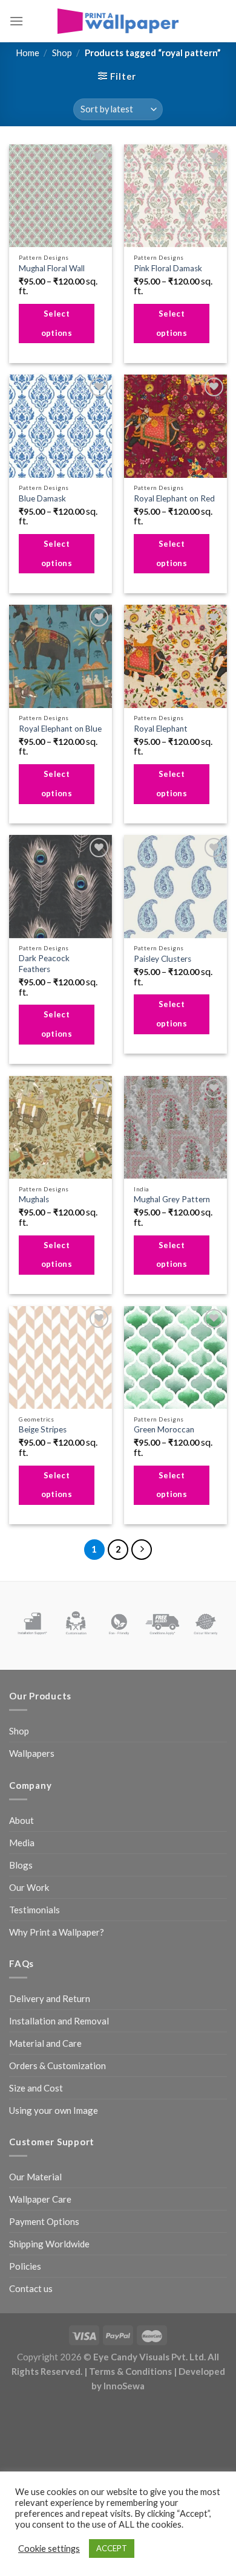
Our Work (29, 1887)
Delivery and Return (50, 1998)
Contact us (31, 2288)
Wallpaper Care (40, 2199)
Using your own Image (54, 2110)
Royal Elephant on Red (174, 498)
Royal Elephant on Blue (60, 729)
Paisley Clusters (162, 959)
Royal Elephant (161, 729)
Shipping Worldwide (49, 2244)
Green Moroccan (164, 1429)
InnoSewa (124, 2386)
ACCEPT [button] (112, 2548)
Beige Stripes (43, 1429)
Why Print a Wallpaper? (57, 1932)
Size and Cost (36, 2088)
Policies (25, 2266)
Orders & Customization (57, 2066)
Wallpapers (32, 1753)
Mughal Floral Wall (52, 268)
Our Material (35, 2177)
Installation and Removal (59, 2021)
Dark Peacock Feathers (44, 964)
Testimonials (34, 1910)
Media (22, 1843)
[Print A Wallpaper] (118, 21)
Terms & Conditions (130, 2371)
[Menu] (16, 21)
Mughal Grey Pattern (172, 1199)
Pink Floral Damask (168, 268)
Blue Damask (42, 498)
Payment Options (44, 2221)
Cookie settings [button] (49, 2549)
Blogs (21, 1865)
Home (28, 53)
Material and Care (45, 2043)
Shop (62, 53)
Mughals (34, 1199)
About (21, 1820)
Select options (57, 323)
